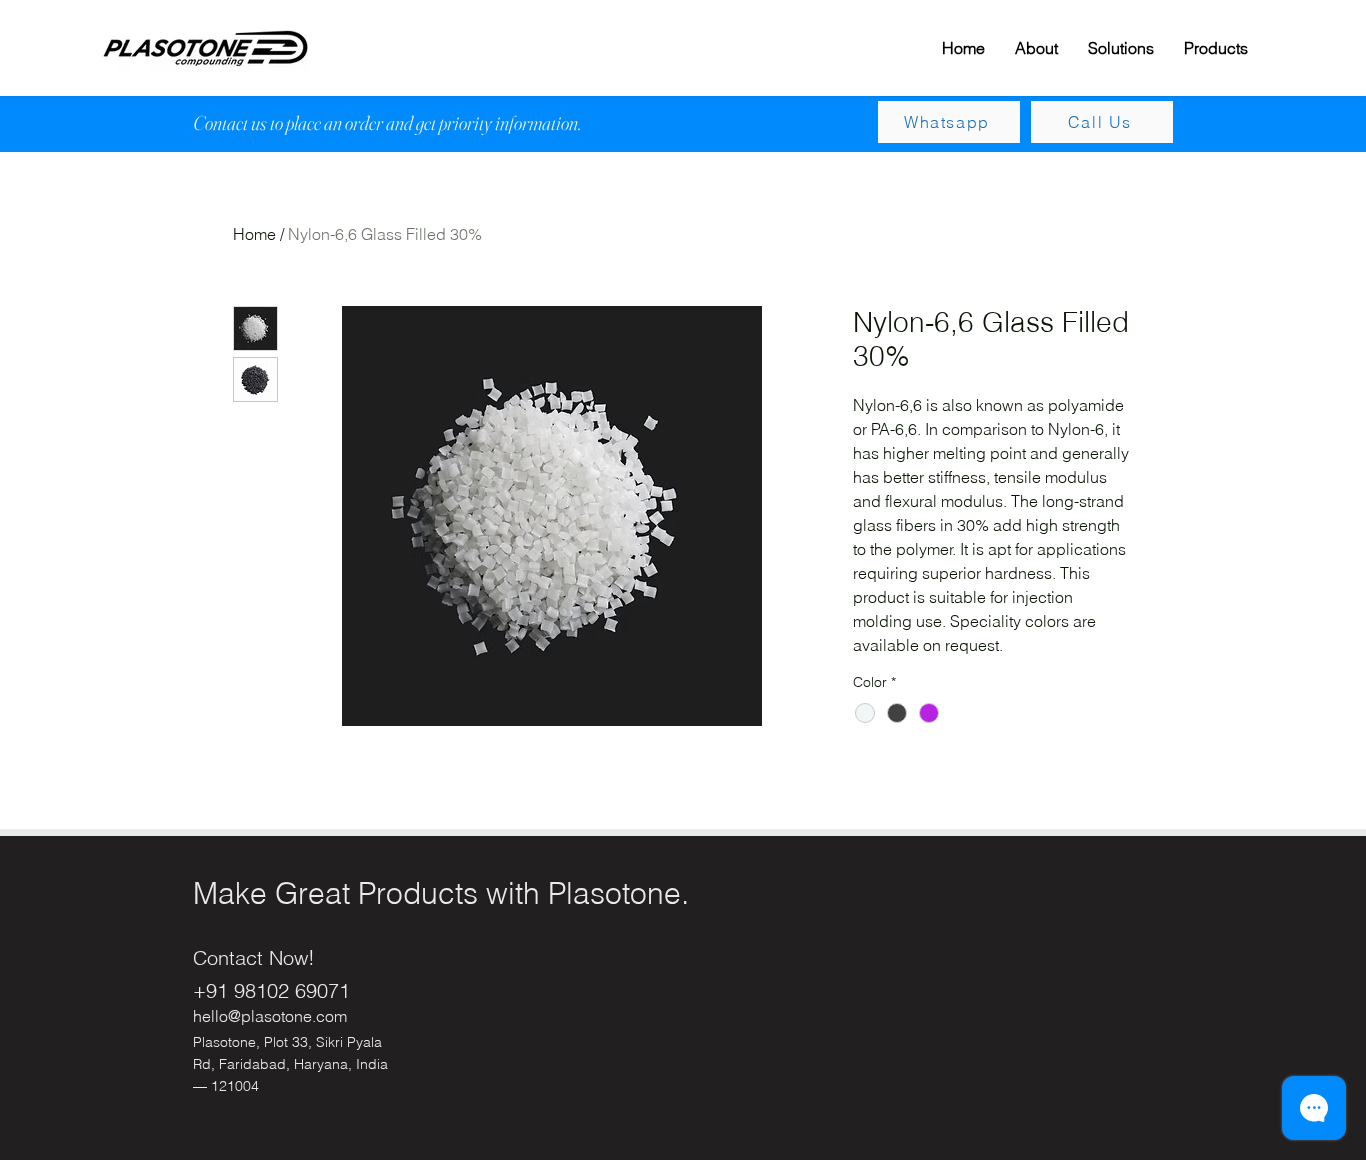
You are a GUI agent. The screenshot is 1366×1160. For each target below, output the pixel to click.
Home (254, 234)
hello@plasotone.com (270, 1016)
